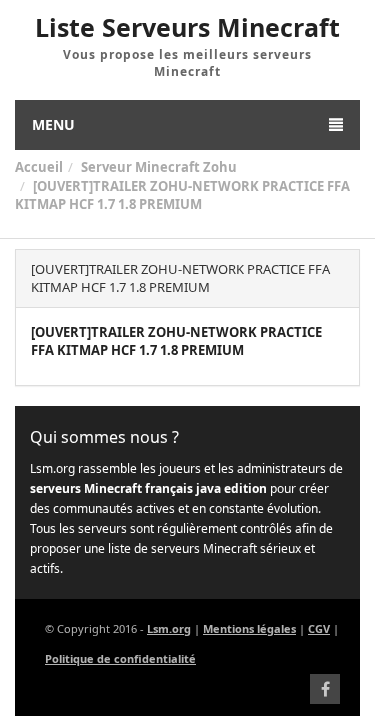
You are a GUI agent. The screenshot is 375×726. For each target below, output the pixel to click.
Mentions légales (249, 628)
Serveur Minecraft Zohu (159, 167)
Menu (53, 124)
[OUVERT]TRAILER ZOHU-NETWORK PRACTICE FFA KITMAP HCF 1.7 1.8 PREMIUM (182, 195)
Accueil (39, 167)
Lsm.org (169, 628)
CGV (319, 628)
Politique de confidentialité (120, 658)
